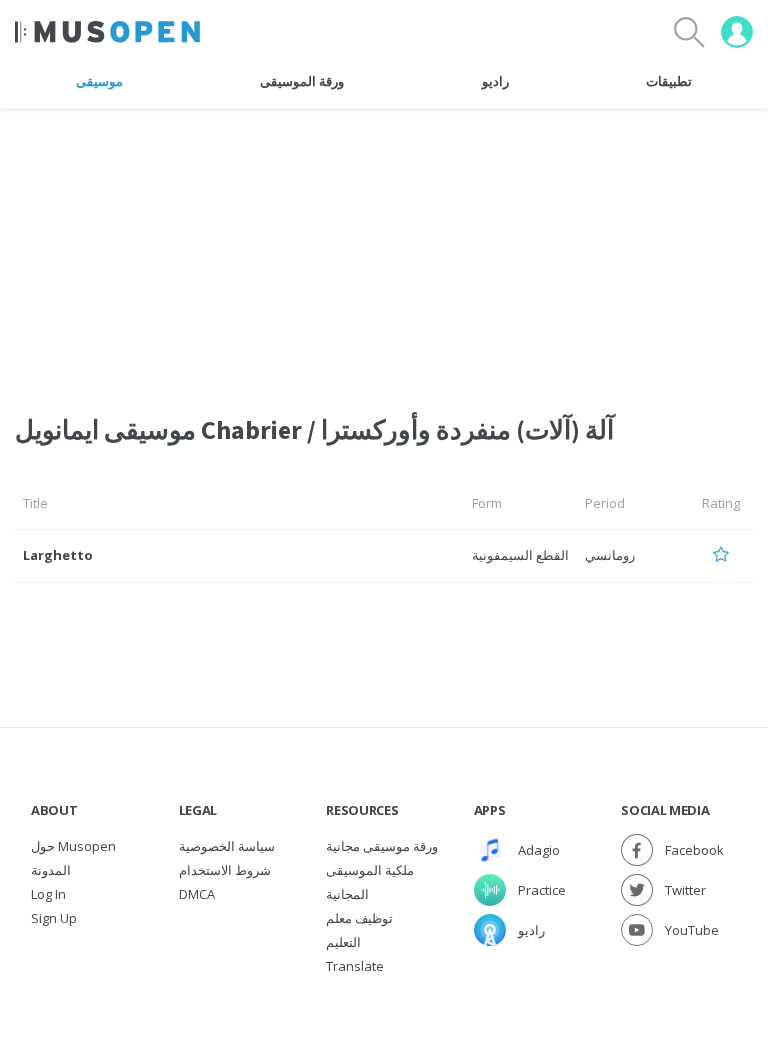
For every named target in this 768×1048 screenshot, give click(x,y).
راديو (495, 81)
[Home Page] (107, 32)
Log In (48, 894)
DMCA (197, 894)
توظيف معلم (359, 918)
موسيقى (99, 81)
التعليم (343, 942)
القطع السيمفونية (520, 555)
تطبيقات (669, 81)
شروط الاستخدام (225, 870)
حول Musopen (73, 846)
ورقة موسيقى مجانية (382, 846)
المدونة (51, 870)
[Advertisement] (384, 249)
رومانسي (610, 555)
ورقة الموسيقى (302, 81)
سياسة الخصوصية (227, 846)
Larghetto (58, 555)
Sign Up (54, 918)
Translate (355, 966)
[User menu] (737, 32)
